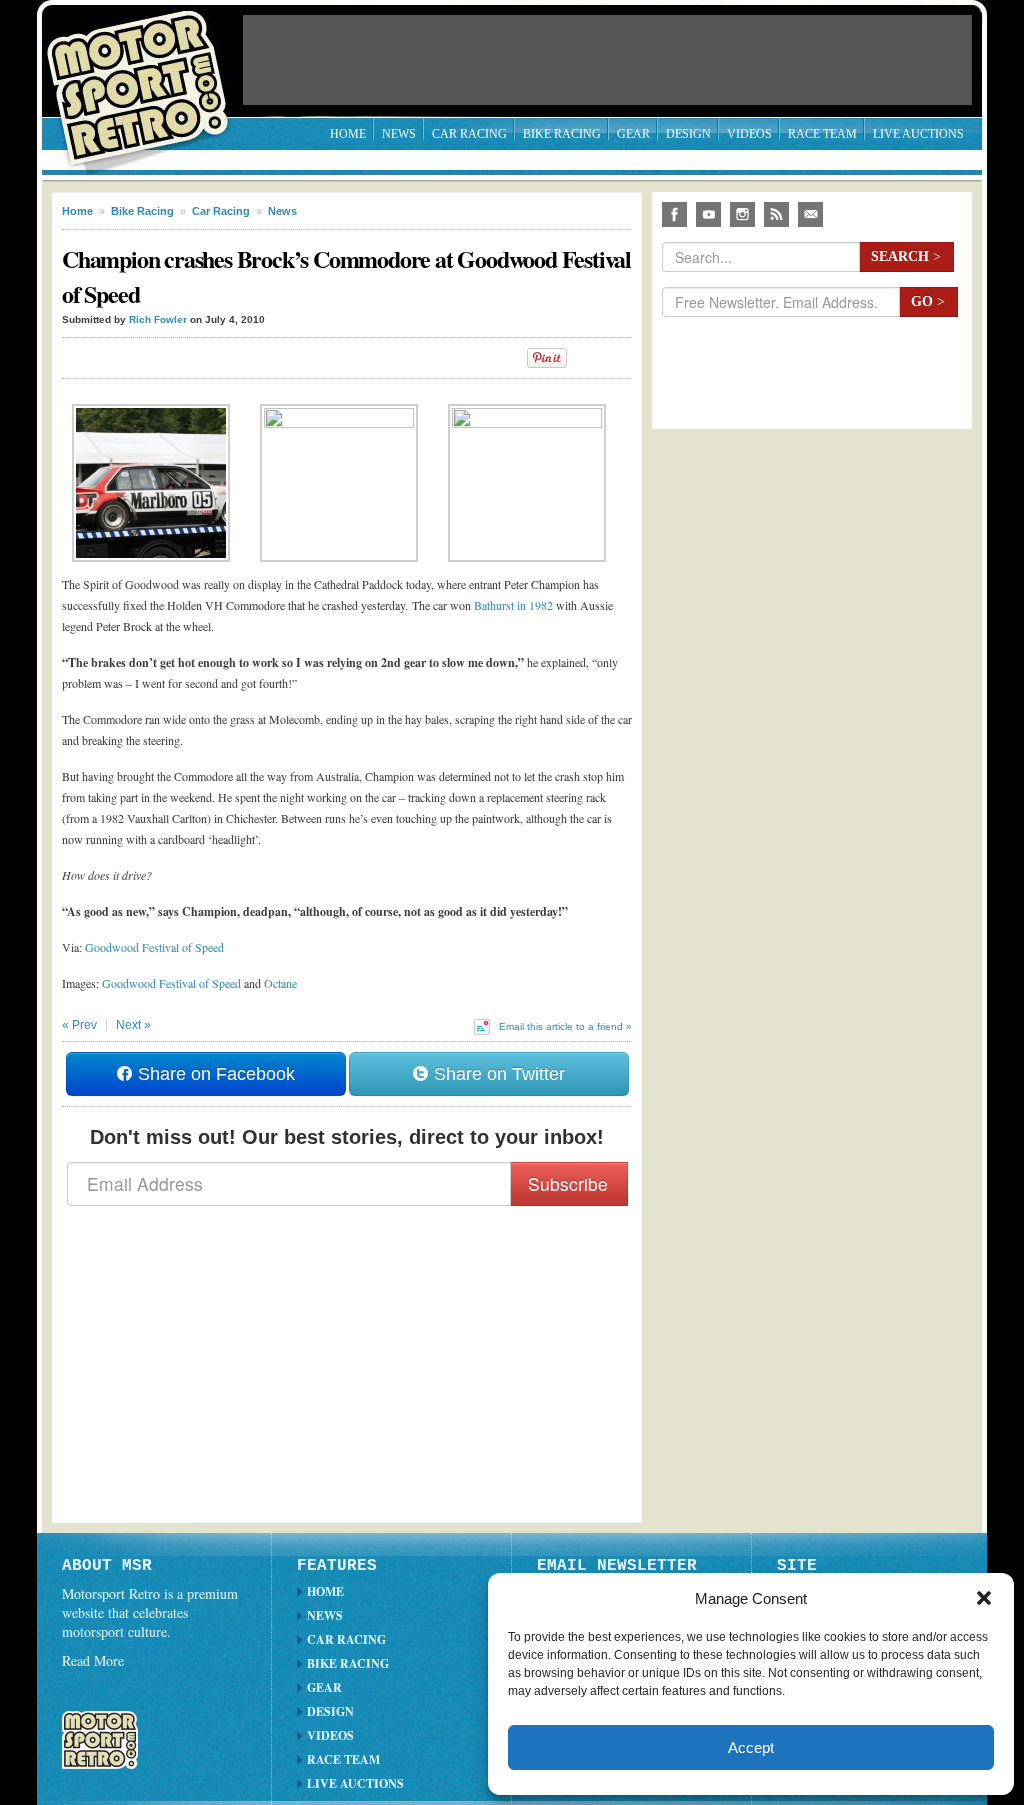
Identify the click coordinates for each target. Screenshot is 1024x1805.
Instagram (742, 214)
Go (928, 301)
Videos (749, 134)
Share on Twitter (497, 1074)
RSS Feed (776, 214)
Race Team (822, 134)
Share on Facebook (214, 1074)
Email (810, 214)
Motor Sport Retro (146, 72)
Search (906, 256)
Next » (133, 1025)
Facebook (674, 214)
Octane (280, 983)
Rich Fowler (158, 319)
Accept (751, 1747)
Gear (633, 134)
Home (348, 134)
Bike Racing (562, 134)
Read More (93, 1660)
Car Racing (469, 134)
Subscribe (568, 1183)
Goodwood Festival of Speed (154, 947)
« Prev (79, 1025)
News (399, 134)
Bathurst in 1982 (513, 605)
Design (688, 134)
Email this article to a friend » (565, 1026)
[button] (984, 1598)
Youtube (708, 214)
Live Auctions (918, 134)
